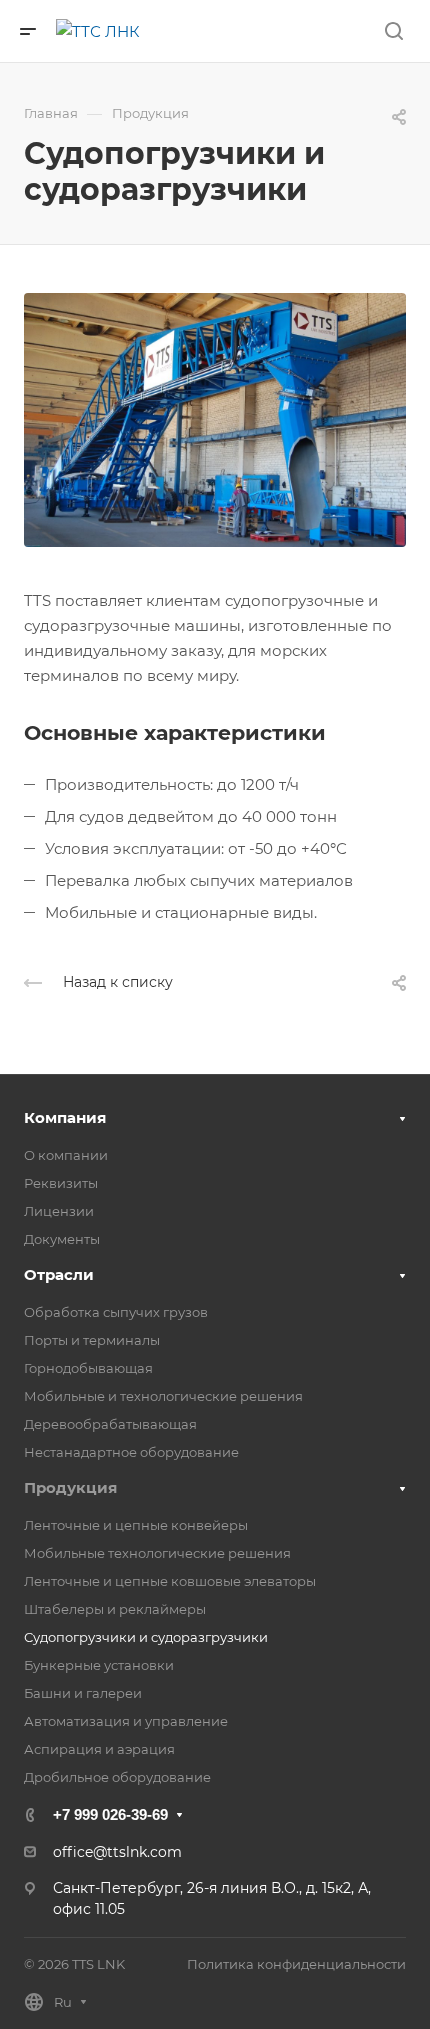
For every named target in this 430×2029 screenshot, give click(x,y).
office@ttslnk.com (117, 1852)
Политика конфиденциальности (296, 1964)
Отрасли (59, 1274)
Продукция (70, 1487)
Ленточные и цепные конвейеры (136, 1525)
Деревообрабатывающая (110, 1424)
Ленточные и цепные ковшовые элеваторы (170, 1581)
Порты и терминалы (92, 1340)
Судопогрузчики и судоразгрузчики (146, 1637)
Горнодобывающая (88, 1368)
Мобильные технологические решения (157, 1553)
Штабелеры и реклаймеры (115, 1609)
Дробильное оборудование (117, 1777)
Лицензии (59, 1211)
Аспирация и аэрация (99, 1749)
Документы (62, 1239)
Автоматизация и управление (126, 1721)
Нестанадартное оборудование (131, 1452)
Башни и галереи (83, 1693)
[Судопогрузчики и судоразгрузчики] (215, 418)
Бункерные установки (99, 1665)
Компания (65, 1117)
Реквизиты (61, 1183)
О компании (66, 1155)
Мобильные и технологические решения (163, 1396)
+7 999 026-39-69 (110, 1814)
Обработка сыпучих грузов (116, 1312)
